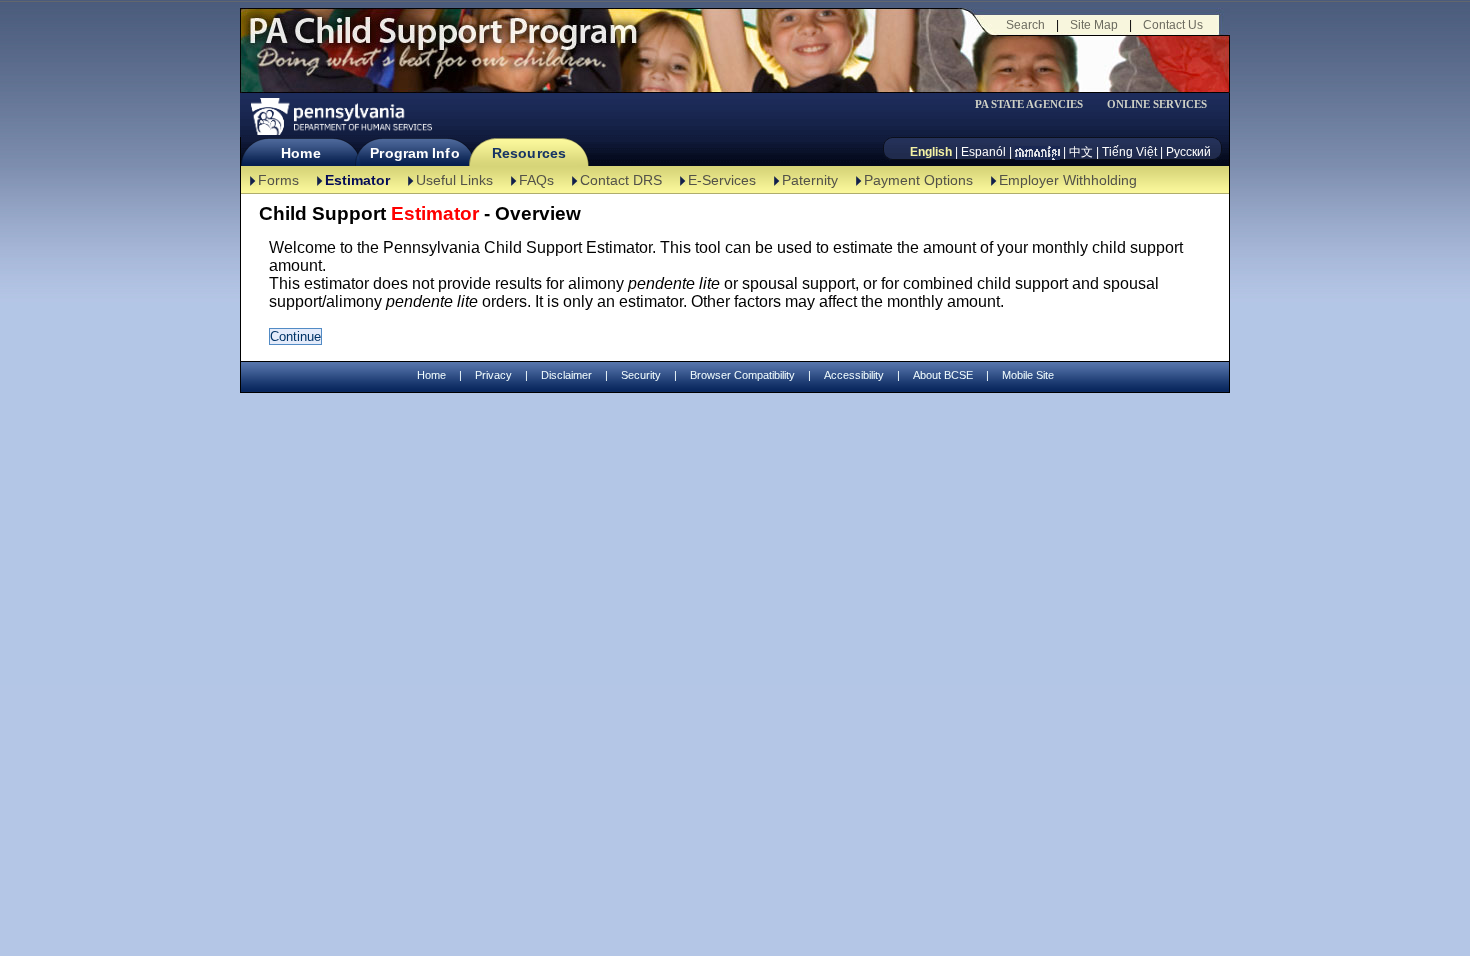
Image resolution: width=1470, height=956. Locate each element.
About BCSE (943, 375)
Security (641, 375)
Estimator (357, 180)
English (931, 152)
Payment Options (918, 180)
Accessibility (854, 375)
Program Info (414, 153)
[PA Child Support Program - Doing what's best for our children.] (443, 43)
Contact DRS (621, 180)
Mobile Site (1028, 375)
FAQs (536, 180)
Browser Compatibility (742, 375)
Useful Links (454, 180)
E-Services (722, 180)
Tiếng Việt (1129, 152)
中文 (1081, 152)
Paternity (810, 180)
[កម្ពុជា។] (1037, 152)
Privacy (493, 375)
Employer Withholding (1068, 180)
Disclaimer (566, 375)
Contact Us (1173, 25)
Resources (529, 153)
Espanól (983, 152)
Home (300, 153)
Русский (1188, 152)
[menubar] (1036, 104)
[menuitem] (1036, 104)
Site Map (1094, 25)
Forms (278, 180)
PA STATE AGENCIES (1029, 104)
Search (1025, 25)
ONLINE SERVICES (1157, 104)
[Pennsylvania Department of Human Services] (340, 116)
